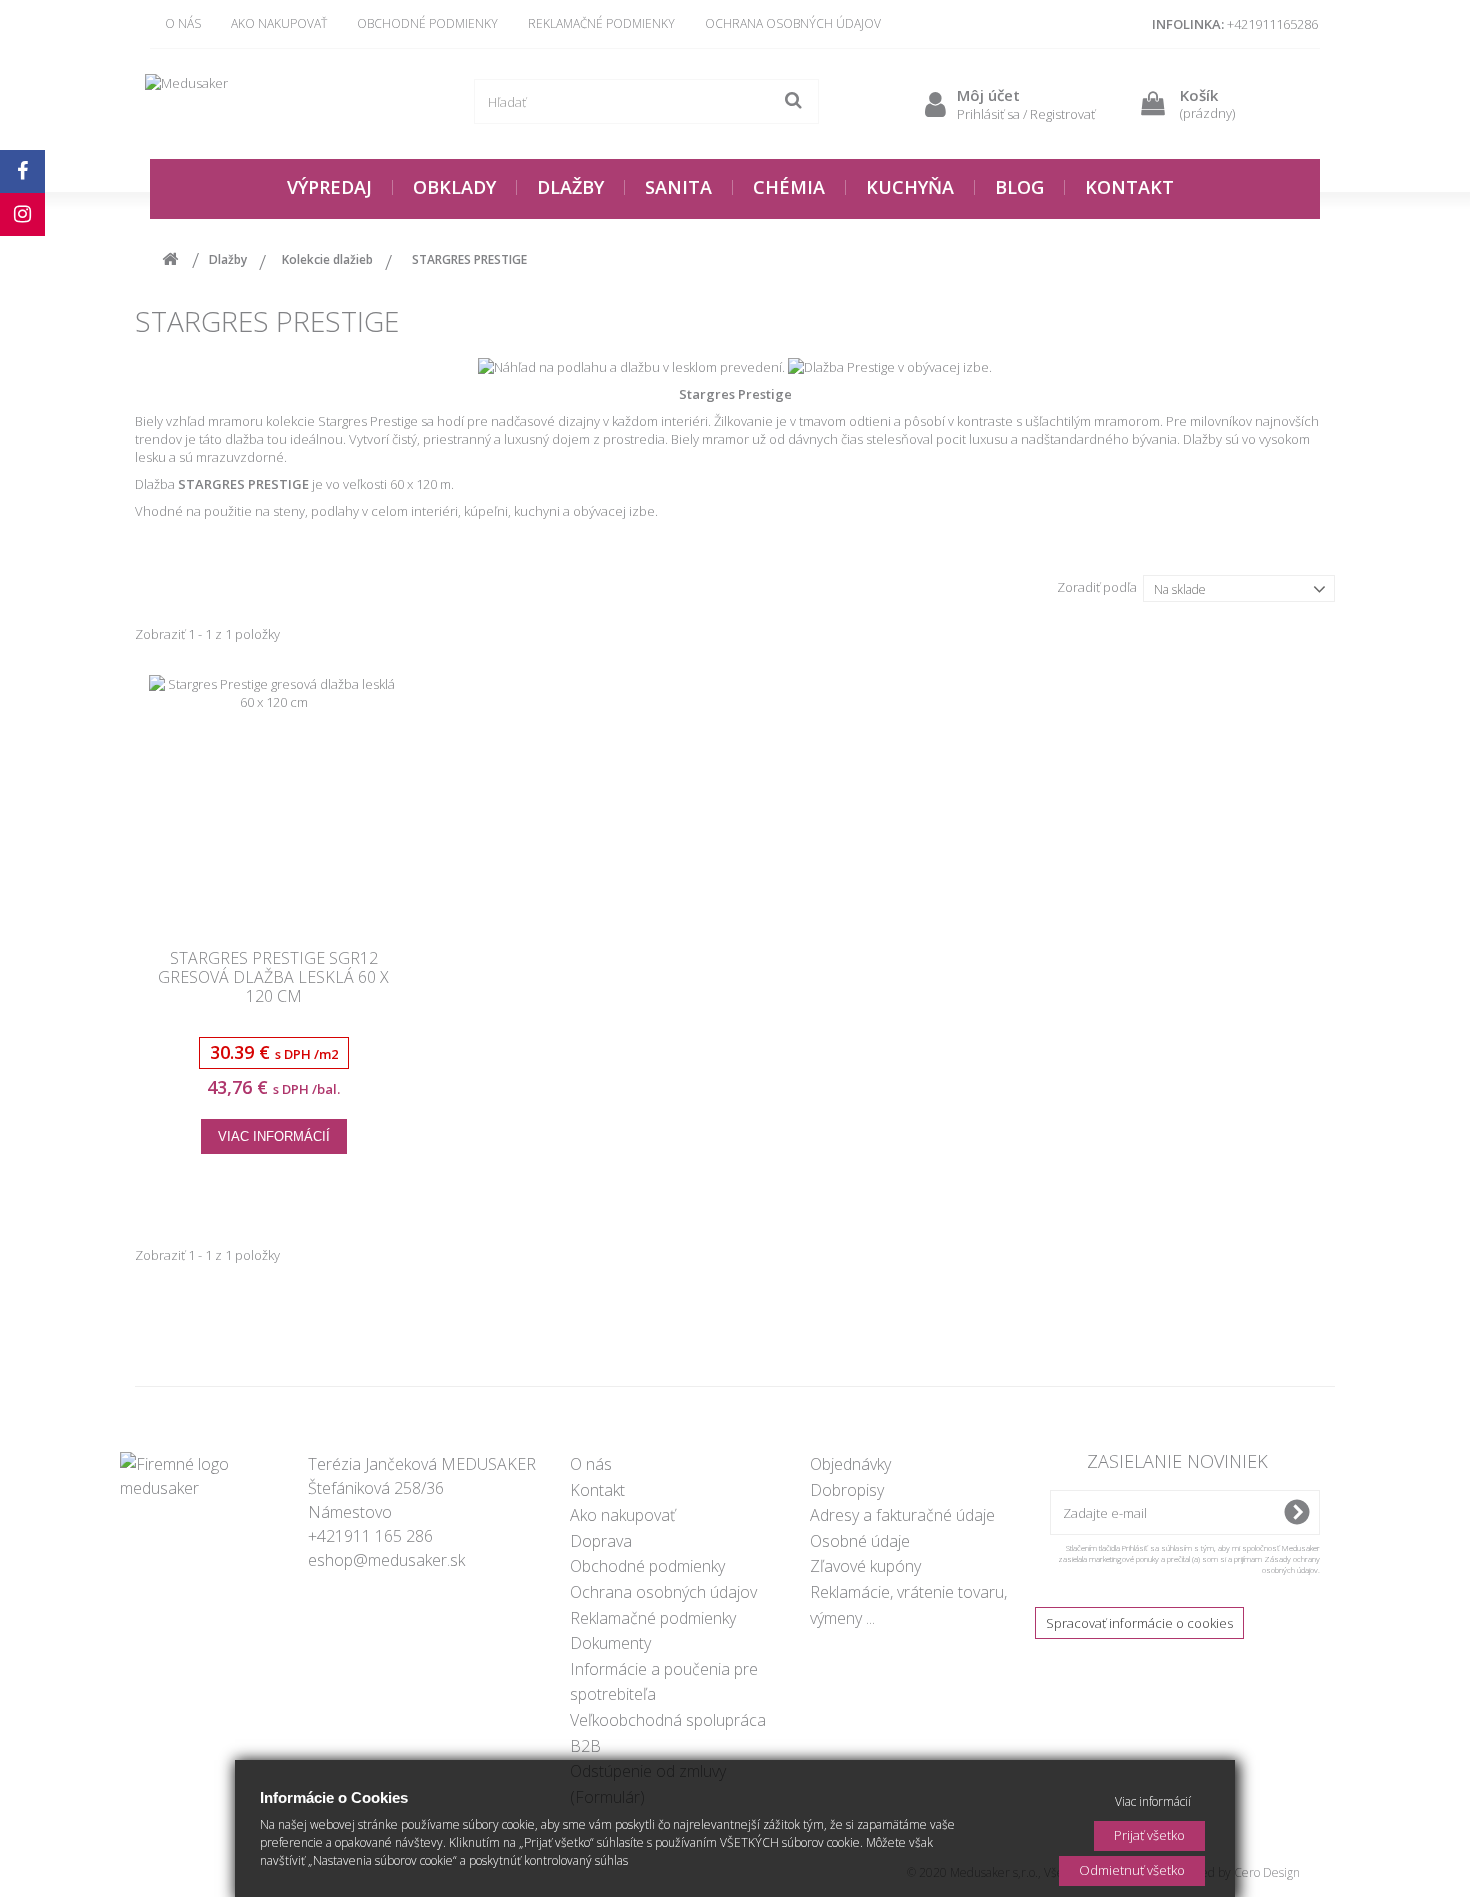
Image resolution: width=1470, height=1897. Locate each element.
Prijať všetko (1149, 1835)
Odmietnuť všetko (1132, 1870)
